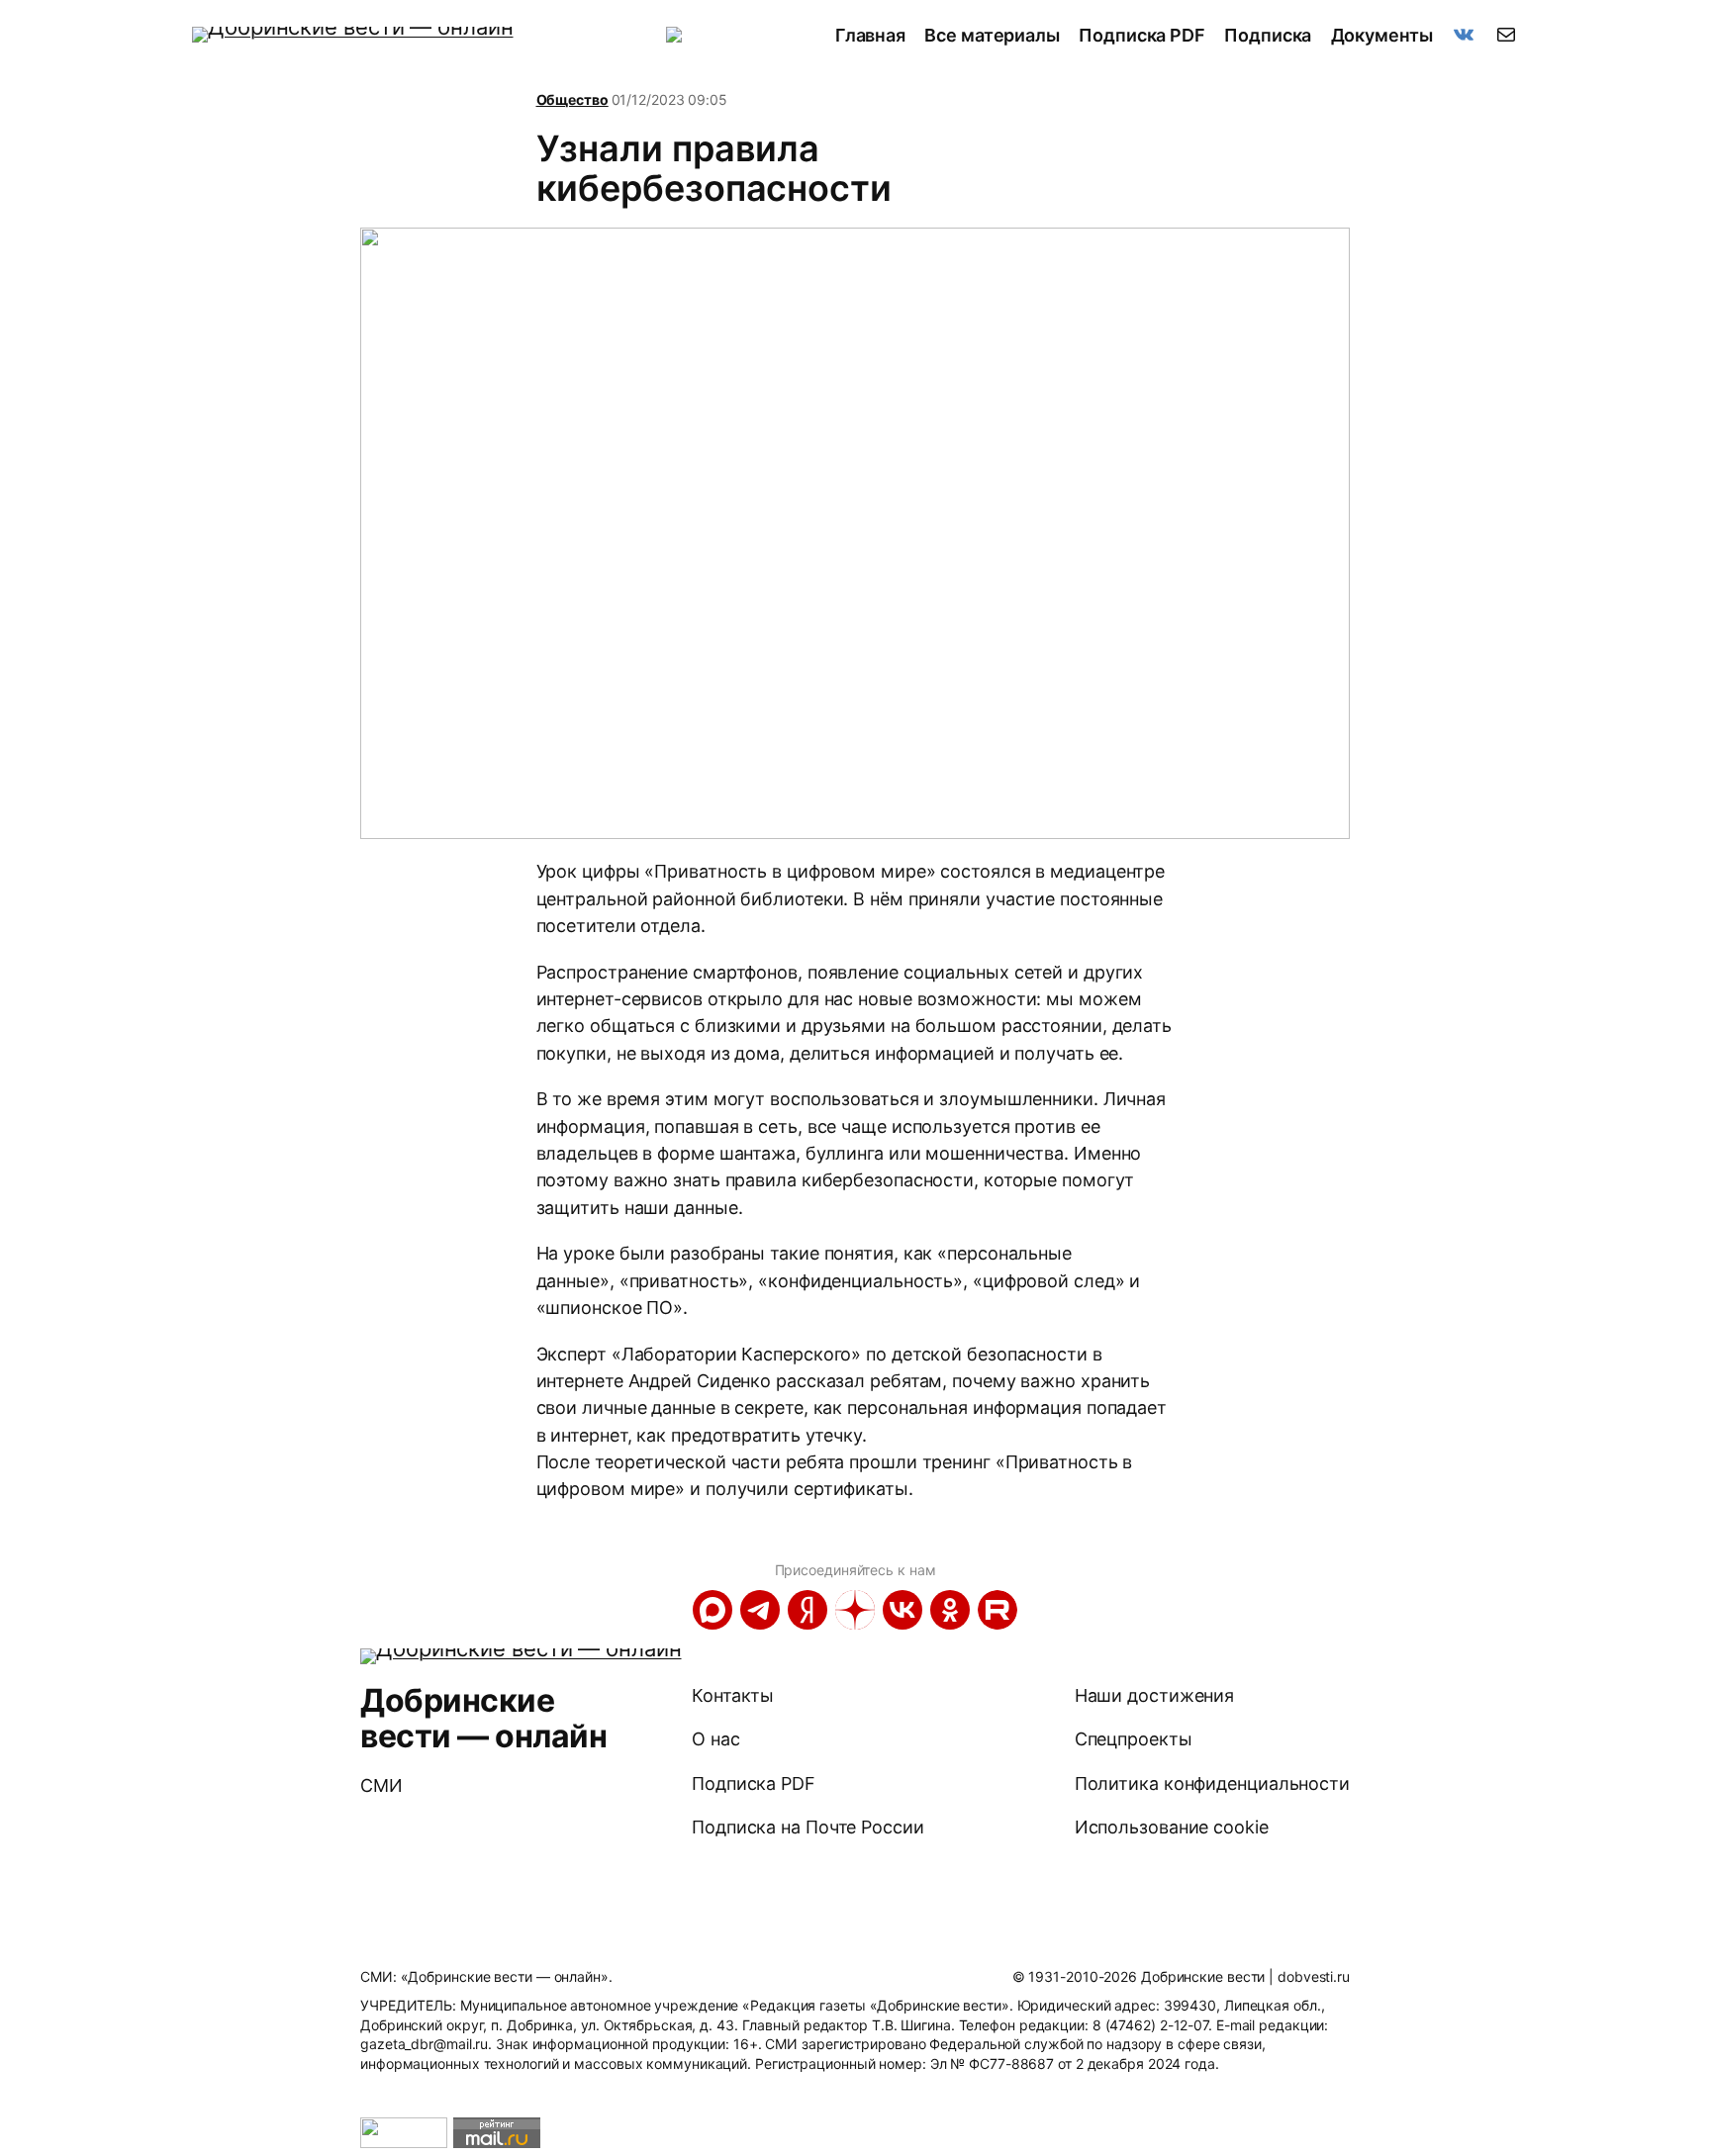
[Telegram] (760, 1610)
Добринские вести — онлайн (483, 1718)
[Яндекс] (807, 1610)
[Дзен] (855, 1610)
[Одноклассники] (950, 1610)
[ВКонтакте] (902, 1610)
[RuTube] (997, 1610)
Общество (572, 99)
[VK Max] (712, 1610)
